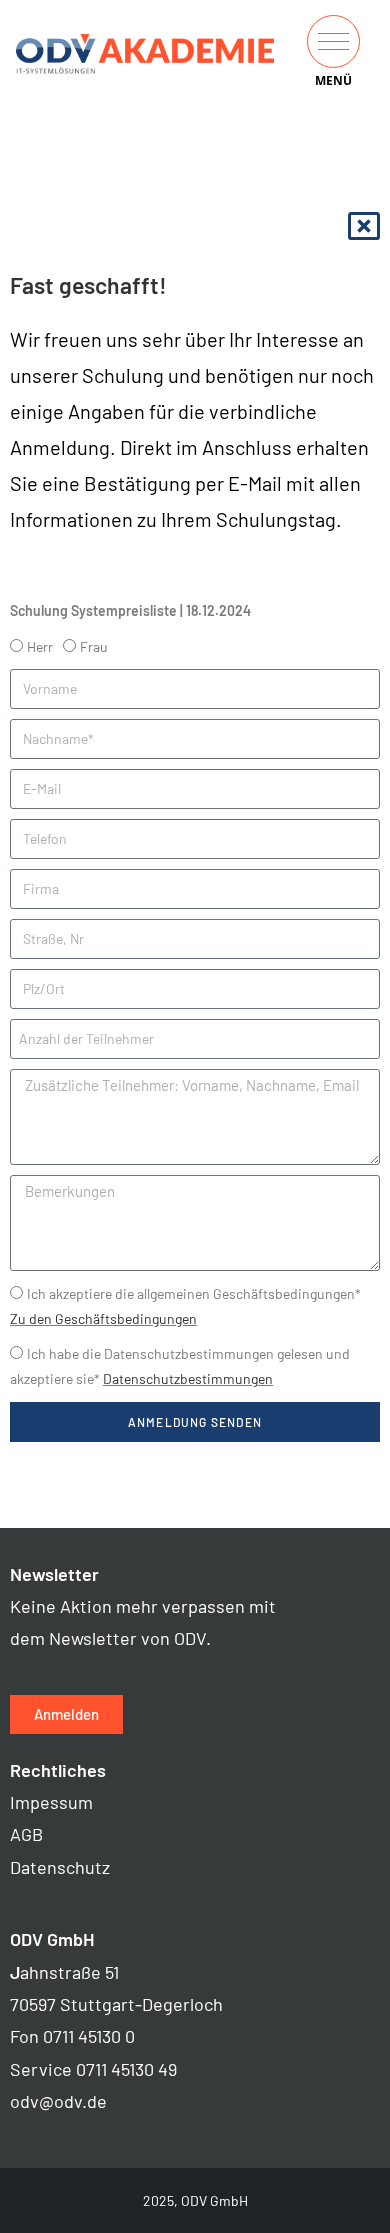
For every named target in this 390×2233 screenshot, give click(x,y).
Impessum (51, 1802)
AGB (26, 1834)
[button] (333, 41)
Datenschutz (60, 1867)
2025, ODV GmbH (195, 2200)
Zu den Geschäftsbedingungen (103, 1318)
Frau (94, 646)
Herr (40, 646)
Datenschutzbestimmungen (188, 1378)
